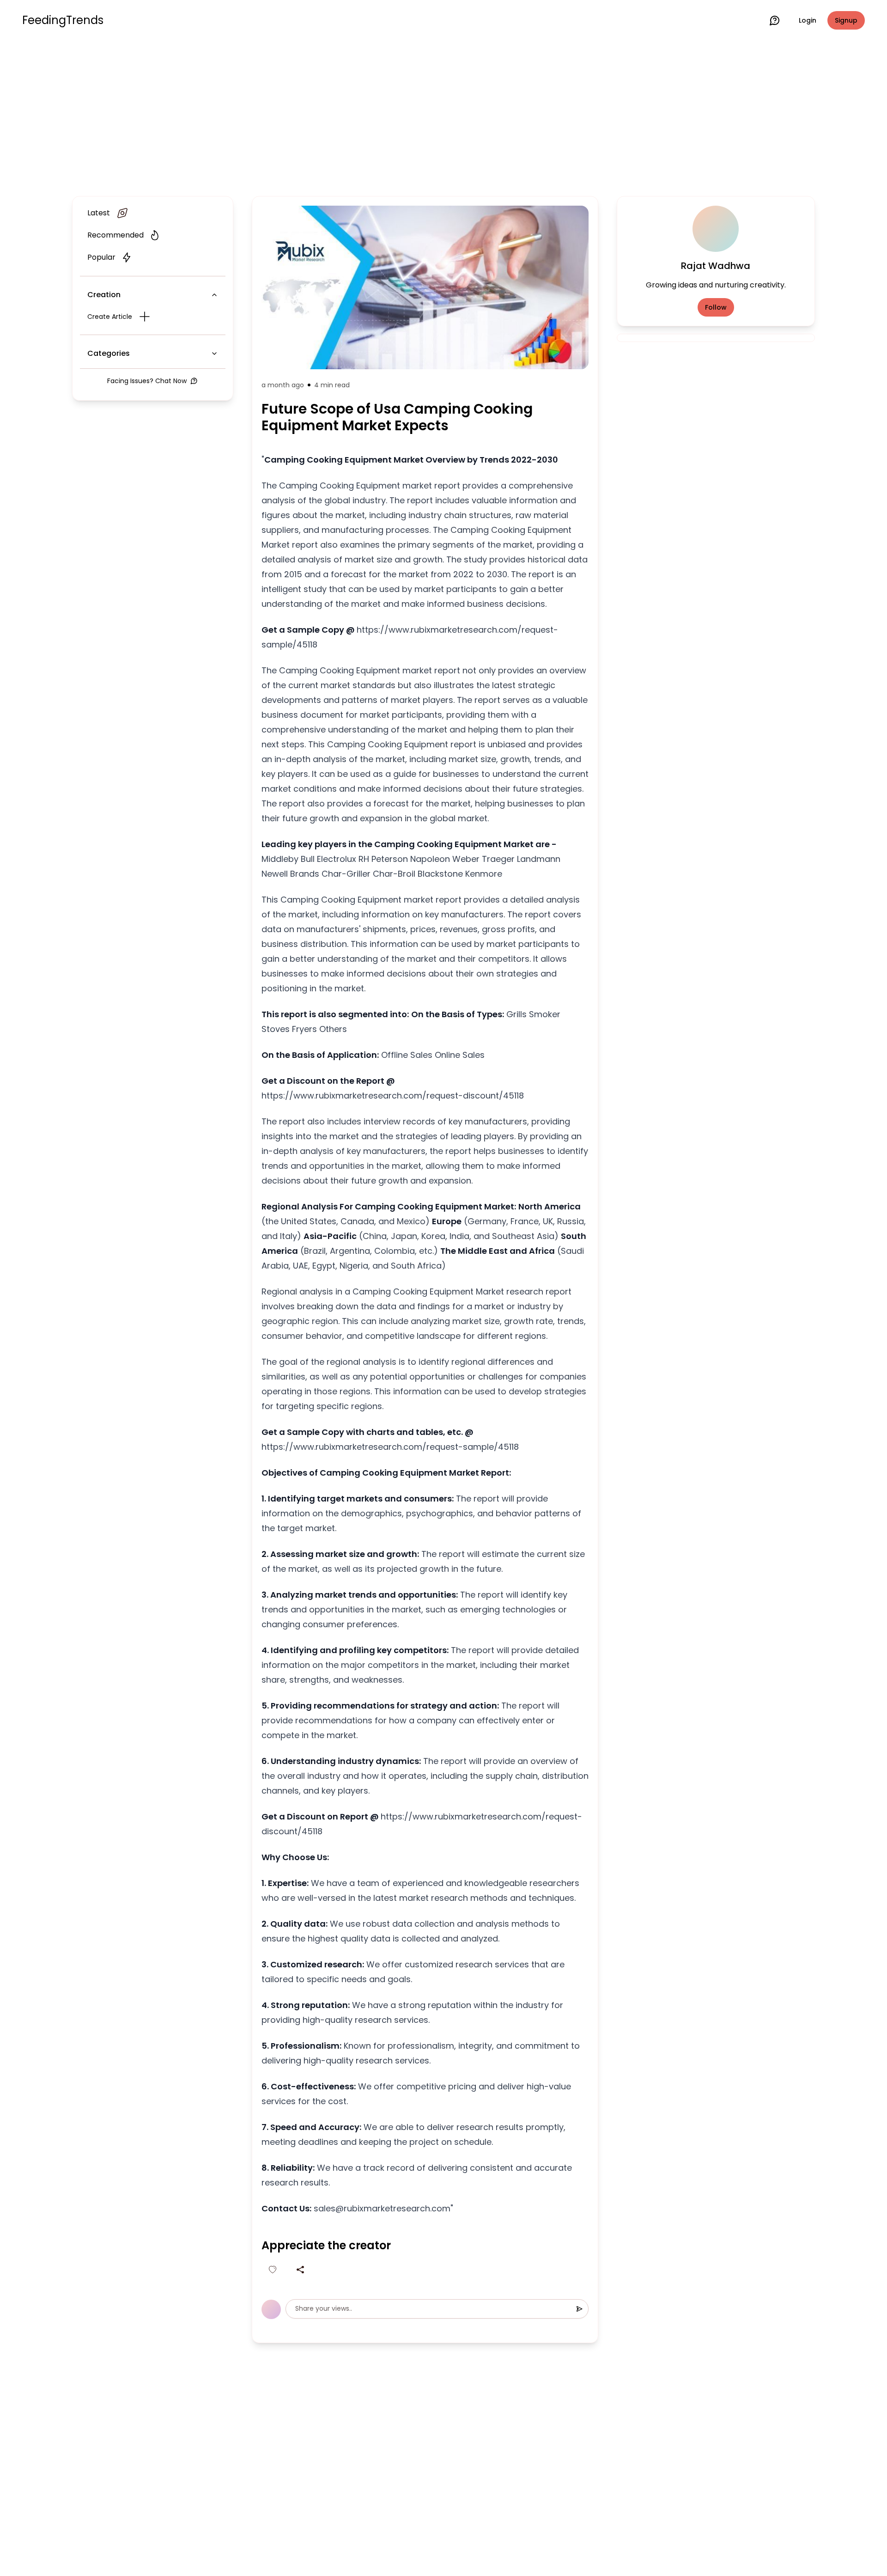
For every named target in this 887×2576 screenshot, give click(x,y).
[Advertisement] (443, 116)
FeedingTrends (63, 20)
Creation (104, 295)
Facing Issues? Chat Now (147, 381)
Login (808, 20)
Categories (109, 353)
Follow (716, 307)
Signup (846, 20)
